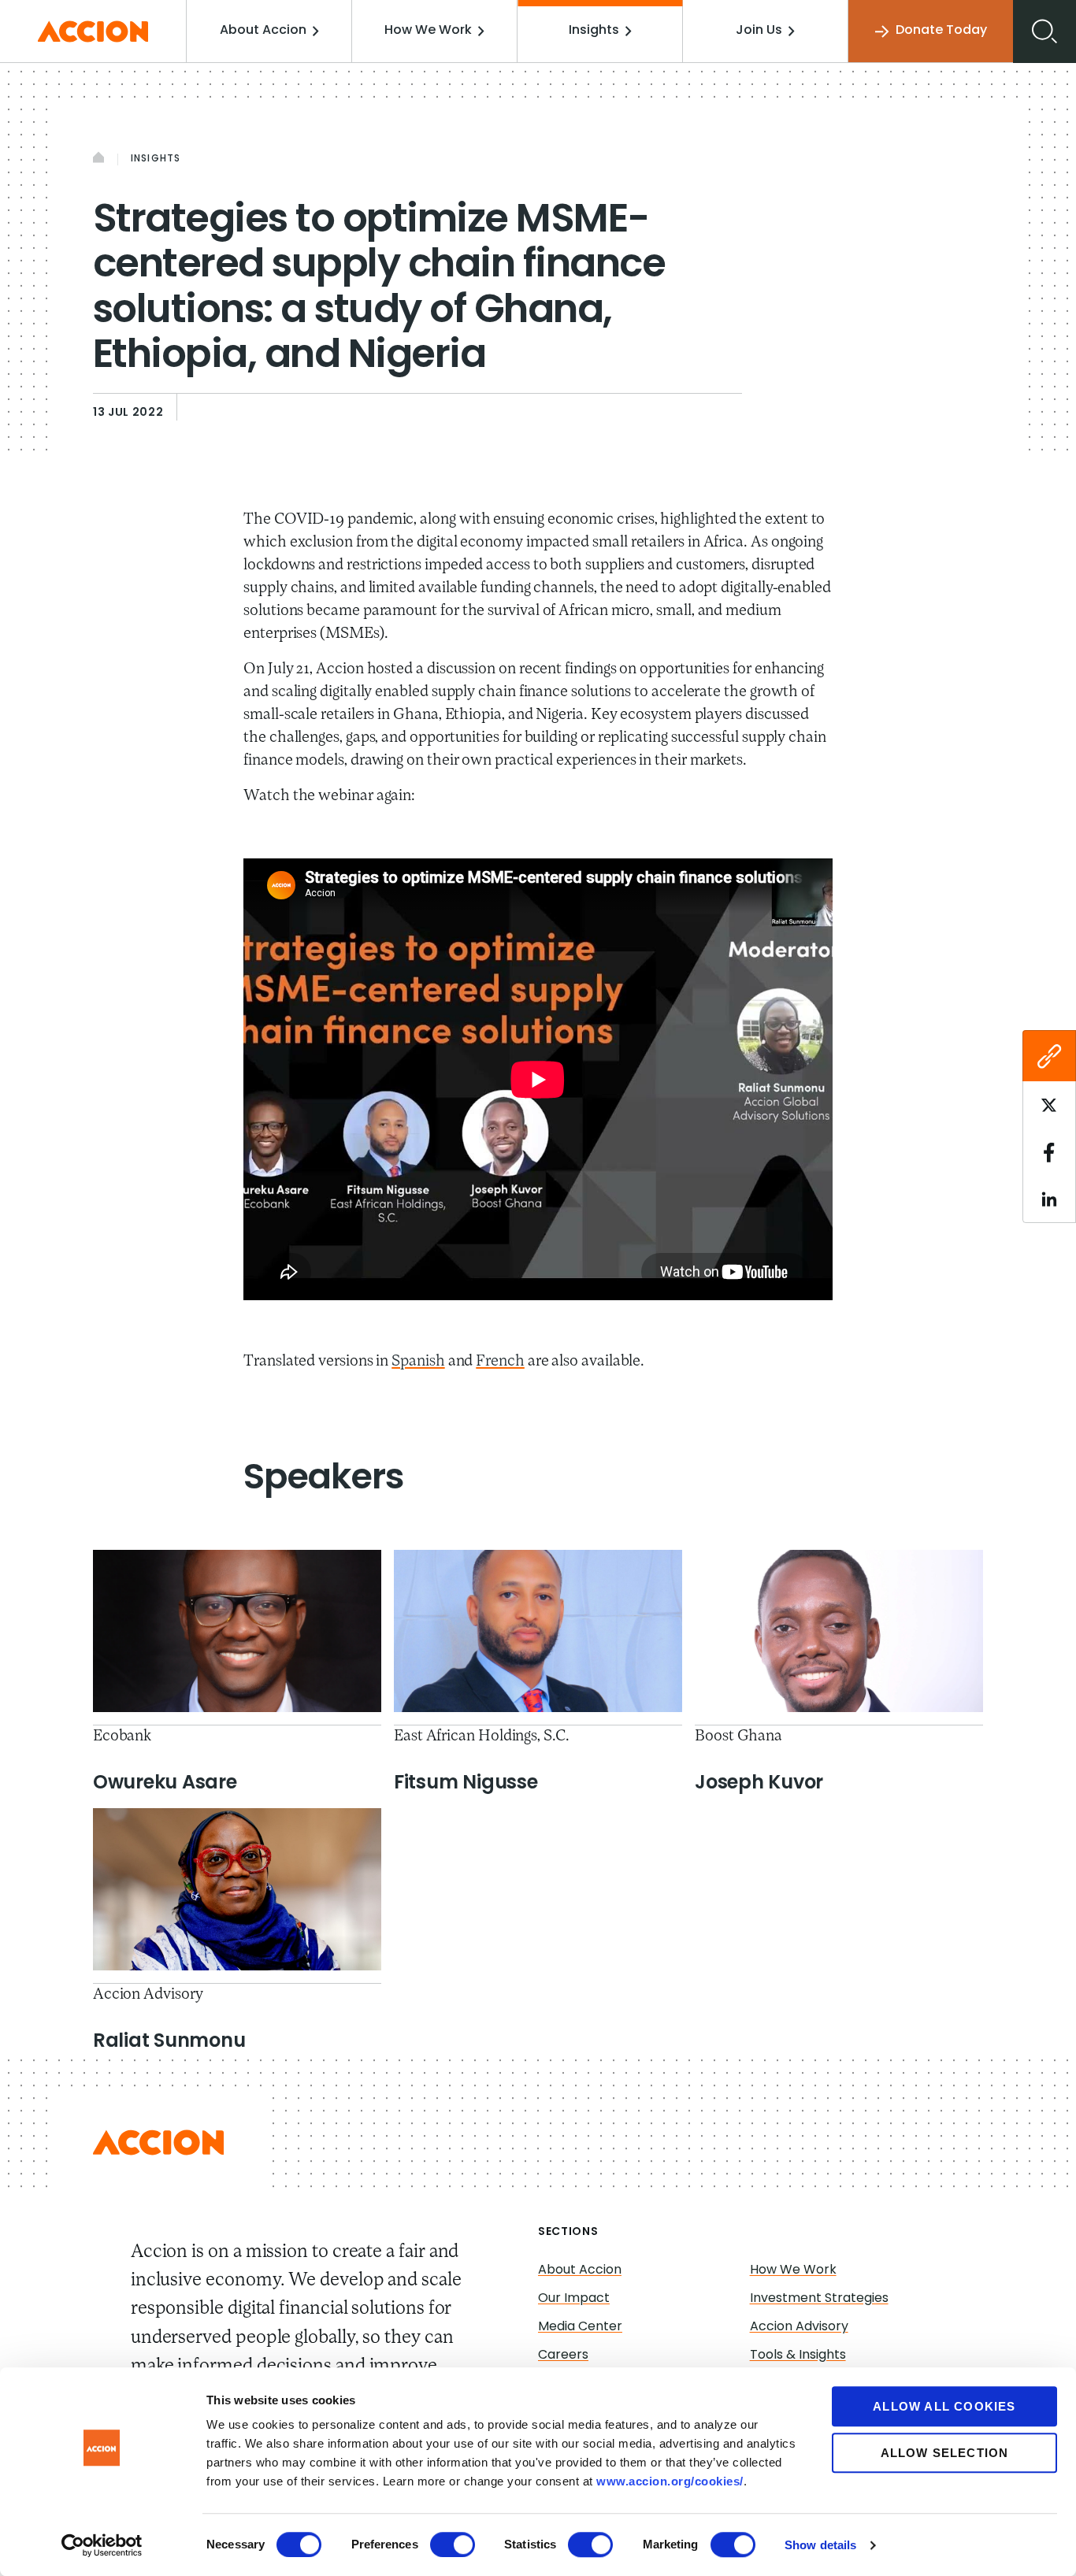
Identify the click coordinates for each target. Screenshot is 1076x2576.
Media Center (580, 2327)
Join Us (759, 31)
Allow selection (945, 2453)
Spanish (418, 1362)
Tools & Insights (798, 2355)
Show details (820, 2545)
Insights (594, 31)
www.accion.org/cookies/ (670, 2481)
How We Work (428, 31)
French (500, 1362)
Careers (563, 2355)
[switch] (453, 2544)
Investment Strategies (819, 2299)
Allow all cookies (944, 2406)
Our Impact (574, 2299)
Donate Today (941, 31)
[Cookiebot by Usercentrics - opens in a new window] (102, 2545)
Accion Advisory (799, 2327)
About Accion (263, 31)
